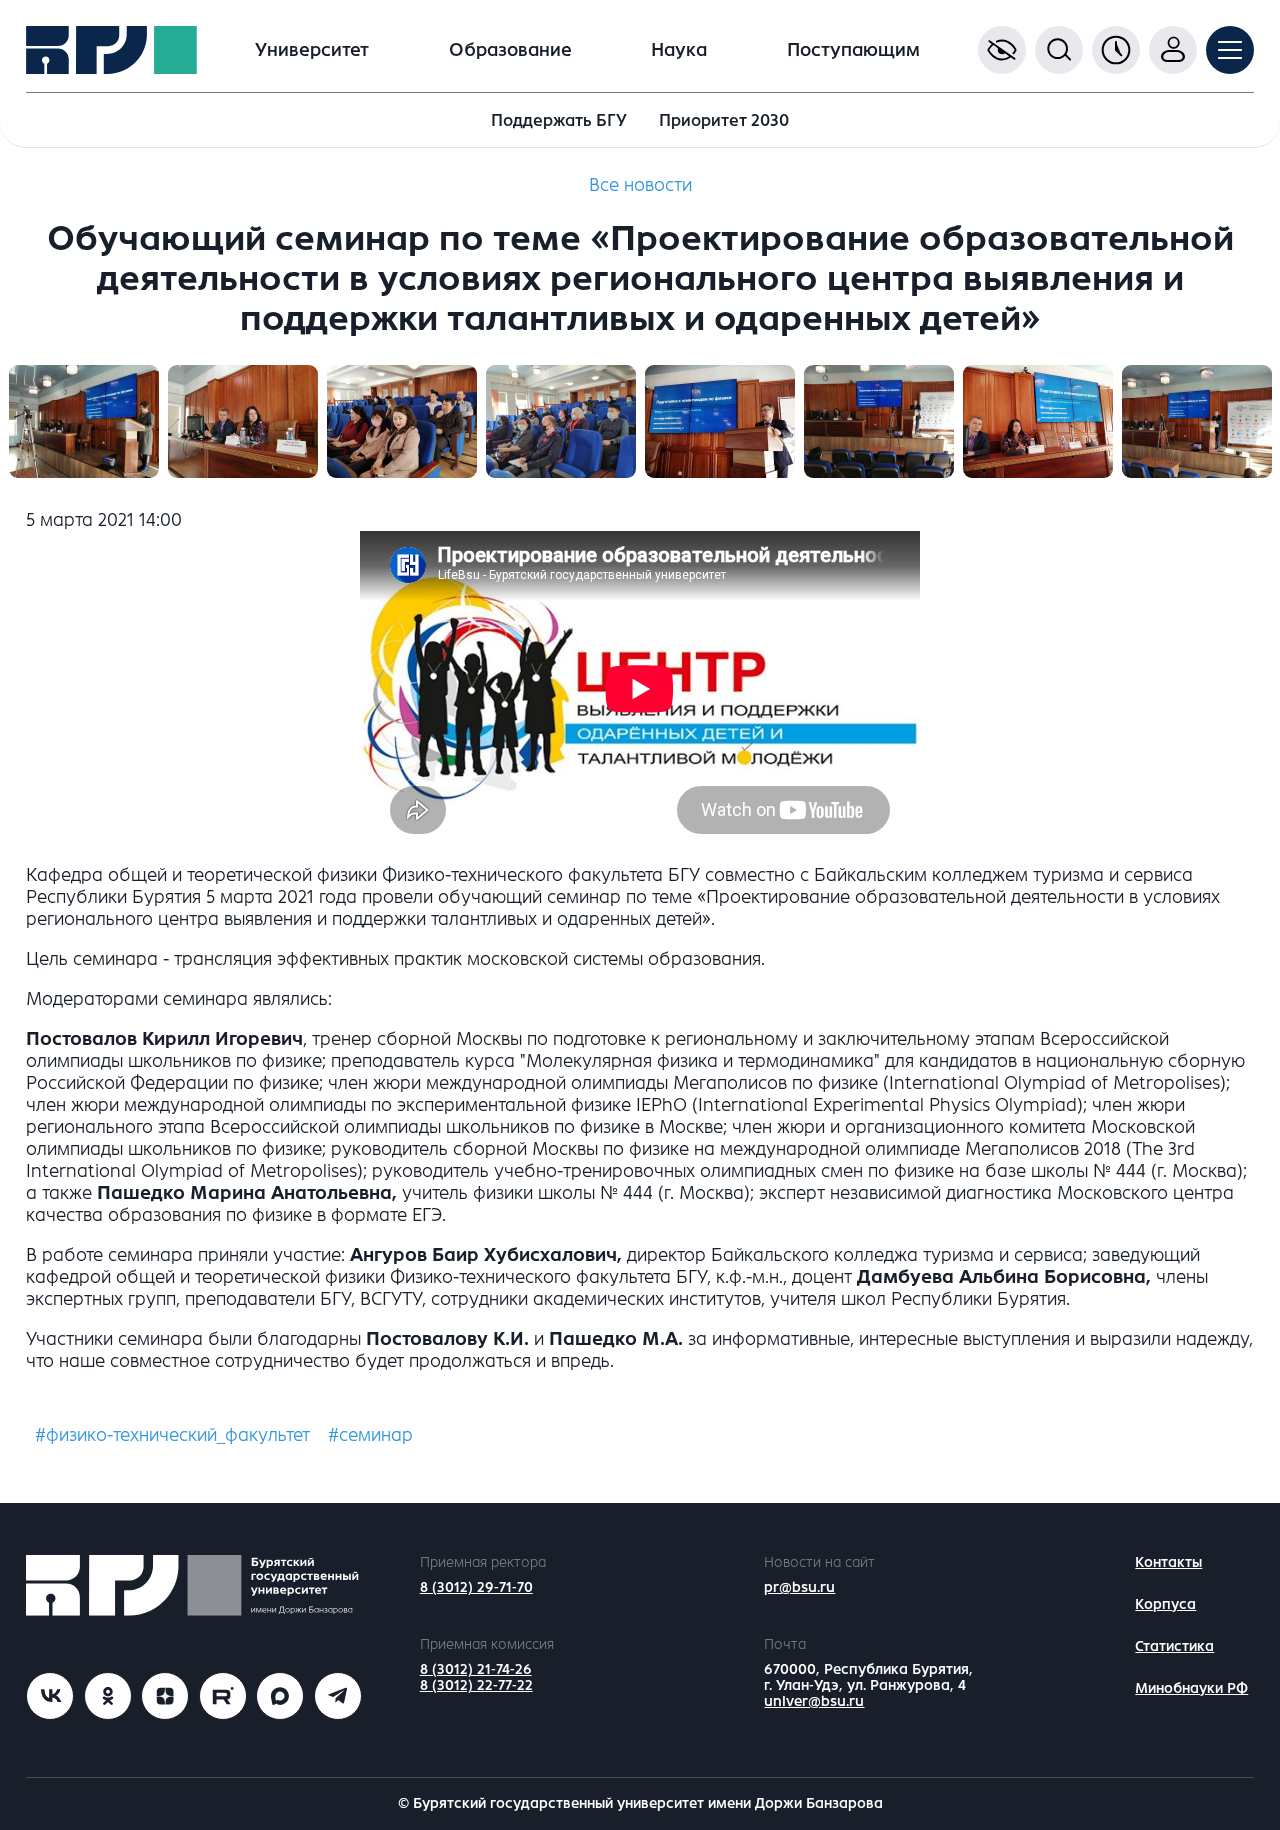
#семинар (370, 1435)
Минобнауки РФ (1191, 1688)
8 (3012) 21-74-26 (476, 1669)
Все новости (640, 185)
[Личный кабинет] (1173, 50)
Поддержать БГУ (559, 120)
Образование (510, 50)
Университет (312, 50)
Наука (679, 50)
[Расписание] (1116, 50)
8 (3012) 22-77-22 (476, 1685)
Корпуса (1165, 1604)
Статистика (1174, 1646)
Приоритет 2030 (724, 120)
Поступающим (853, 50)
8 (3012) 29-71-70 (476, 1587)
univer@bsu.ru (814, 1701)
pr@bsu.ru (799, 1587)
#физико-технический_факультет (172, 1435)
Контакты (1168, 1562)
